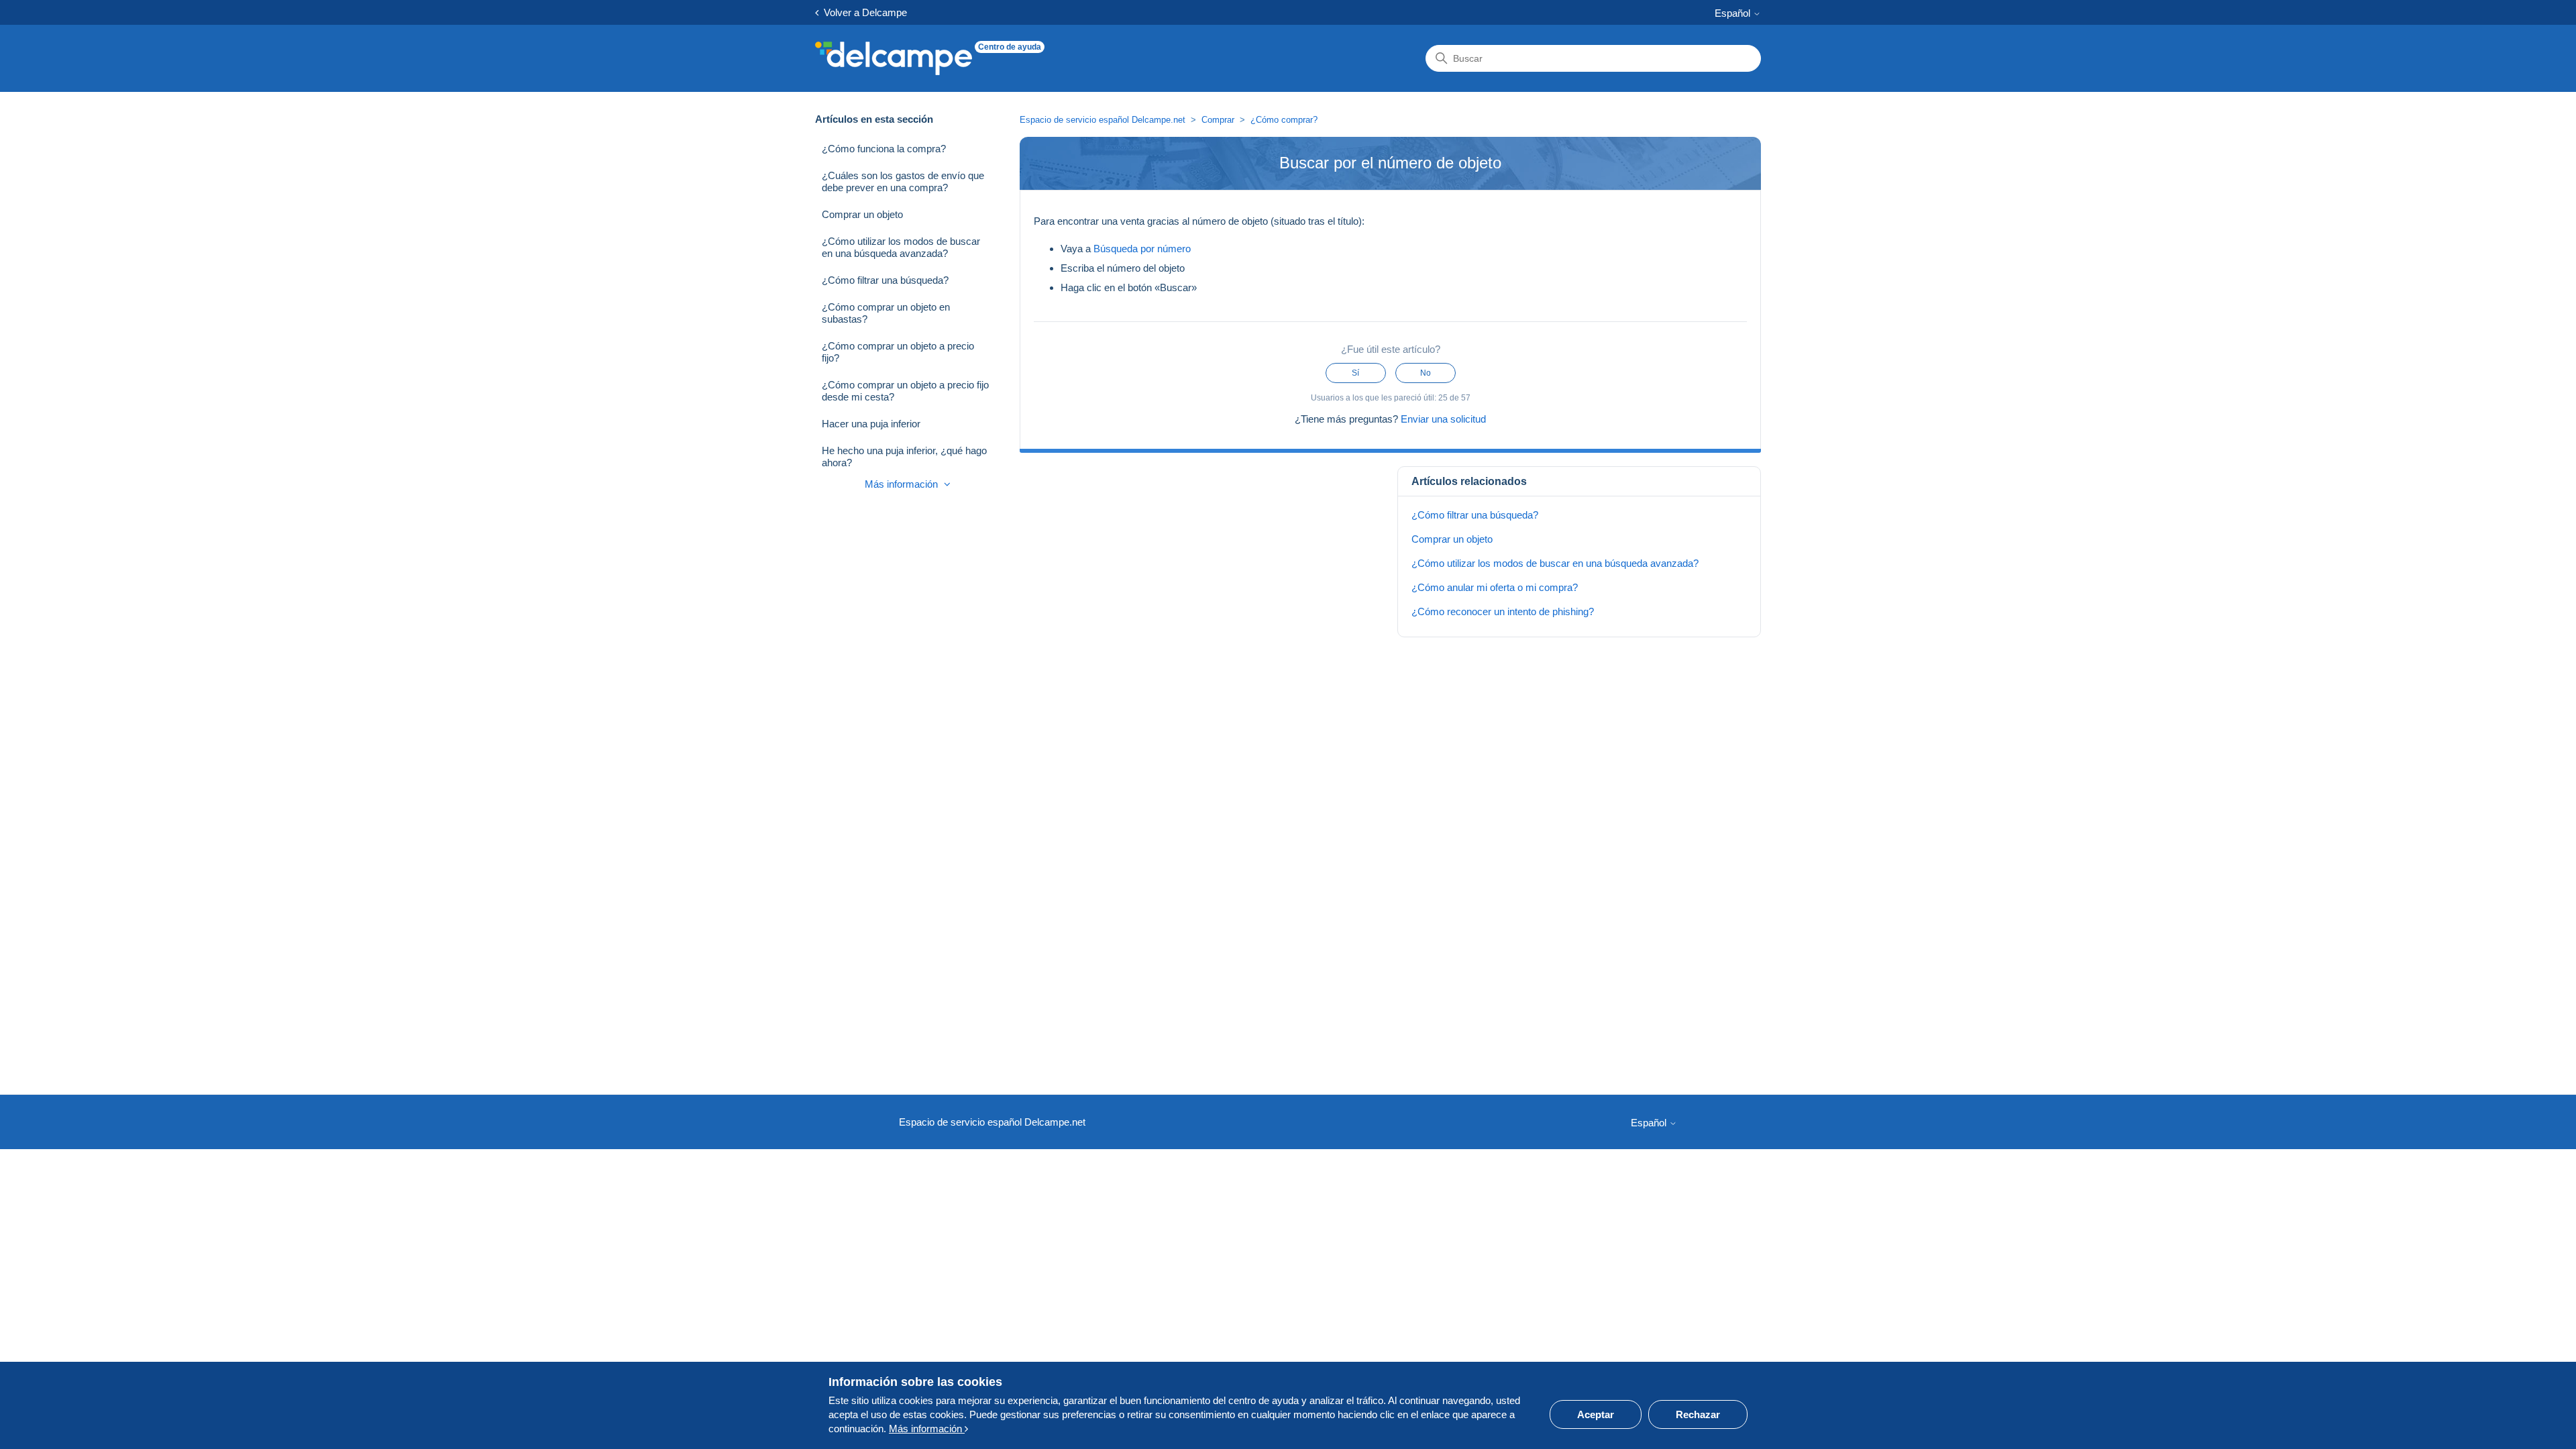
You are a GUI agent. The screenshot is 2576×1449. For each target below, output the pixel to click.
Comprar (1218, 120)
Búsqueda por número (1142, 249)
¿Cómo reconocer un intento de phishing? (1503, 611)
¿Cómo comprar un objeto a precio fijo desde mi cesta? (905, 391)
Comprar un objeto (862, 214)
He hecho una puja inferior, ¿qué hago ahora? (904, 457)
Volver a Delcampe (863, 12)
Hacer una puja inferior (871, 424)
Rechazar (1698, 1414)
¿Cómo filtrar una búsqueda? (885, 280)
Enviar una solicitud (1443, 419)
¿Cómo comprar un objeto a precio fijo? (898, 352)
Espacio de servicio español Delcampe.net (1103, 120)
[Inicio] (894, 58)
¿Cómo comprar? (1284, 120)
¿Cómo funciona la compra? (884, 149)
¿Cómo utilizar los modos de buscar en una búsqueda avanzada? (901, 247)
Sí (1355, 373)
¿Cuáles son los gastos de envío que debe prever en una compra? (903, 181)
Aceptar (1596, 1414)
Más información (903, 484)
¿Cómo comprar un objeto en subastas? (886, 313)
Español (1734, 13)
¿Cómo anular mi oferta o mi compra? (1495, 587)
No (1426, 373)
